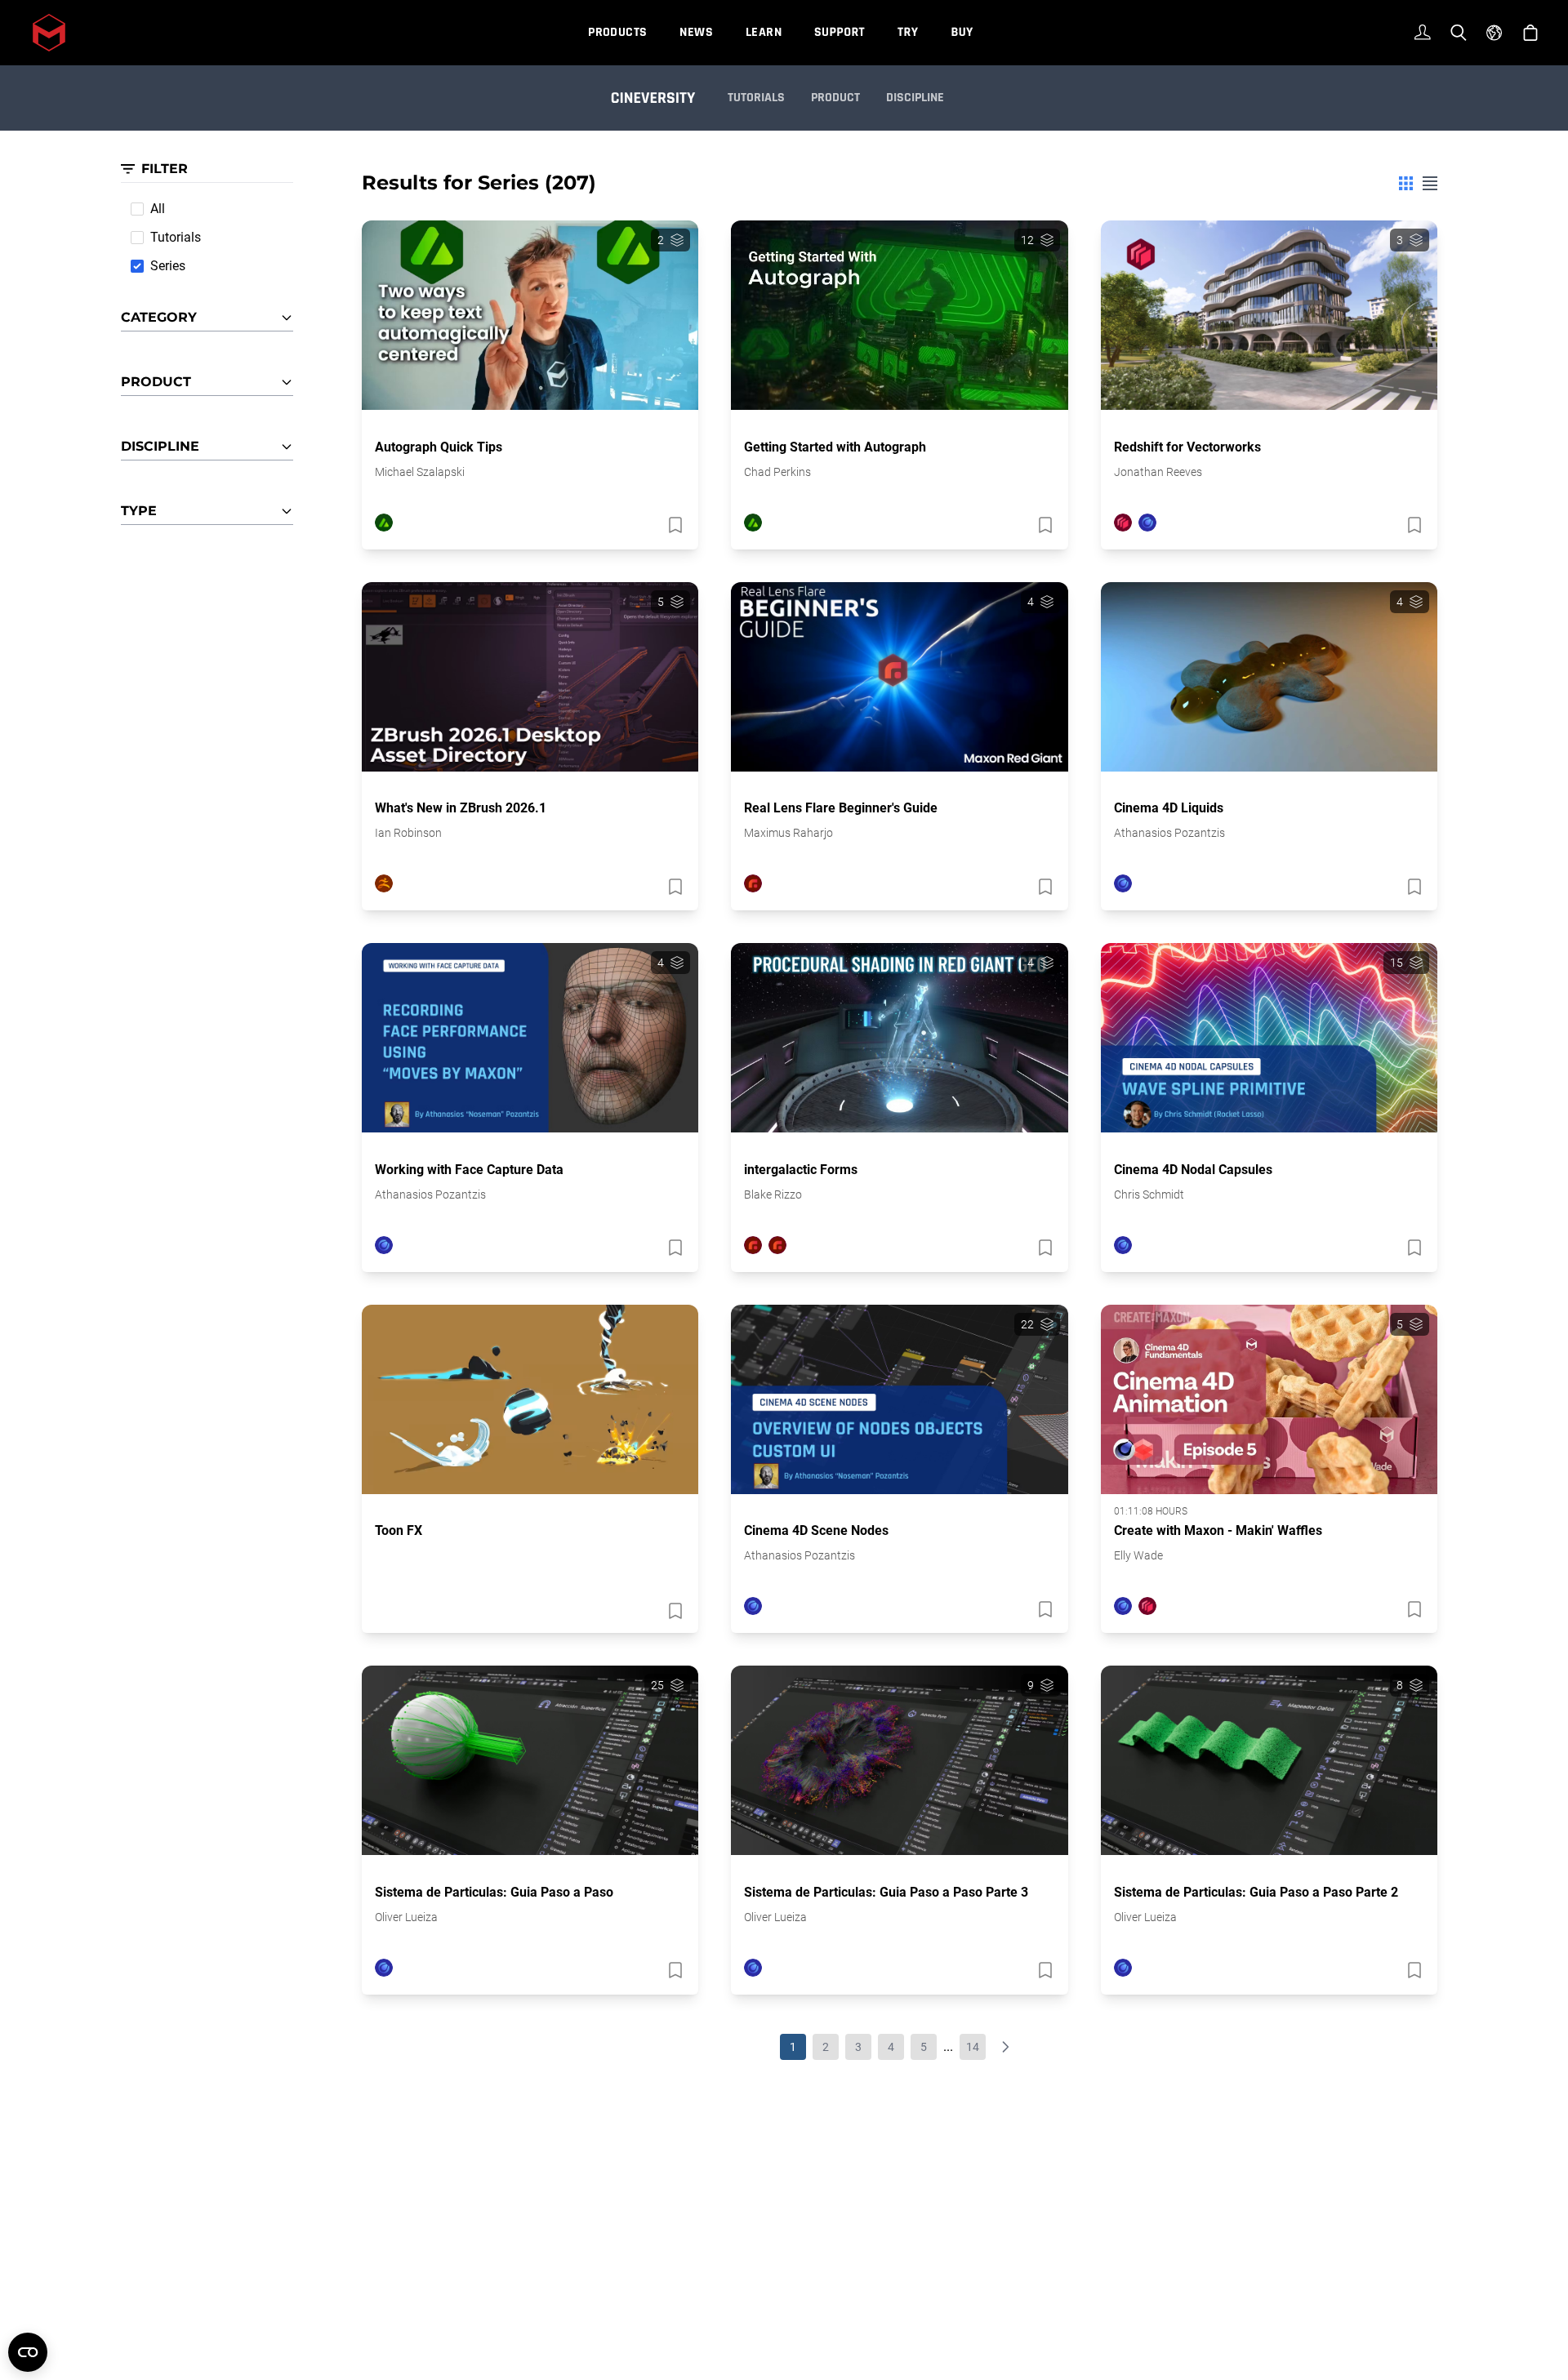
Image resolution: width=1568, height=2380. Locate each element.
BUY (962, 32)
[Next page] (1005, 2047)
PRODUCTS (617, 32)
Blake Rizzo (773, 1194)
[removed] (674, 525)
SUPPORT (840, 32)
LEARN (764, 32)
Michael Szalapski (420, 472)
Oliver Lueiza (406, 1917)
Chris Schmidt (1149, 1194)
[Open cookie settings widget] (28, 2352)
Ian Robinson (408, 833)
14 (973, 2047)
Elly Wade (1138, 1555)
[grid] (1406, 183)
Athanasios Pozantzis (1169, 833)
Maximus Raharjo (788, 833)
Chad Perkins (777, 472)
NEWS (696, 32)
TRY (908, 32)
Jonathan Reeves (1158, 472)
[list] (1430, 183)
